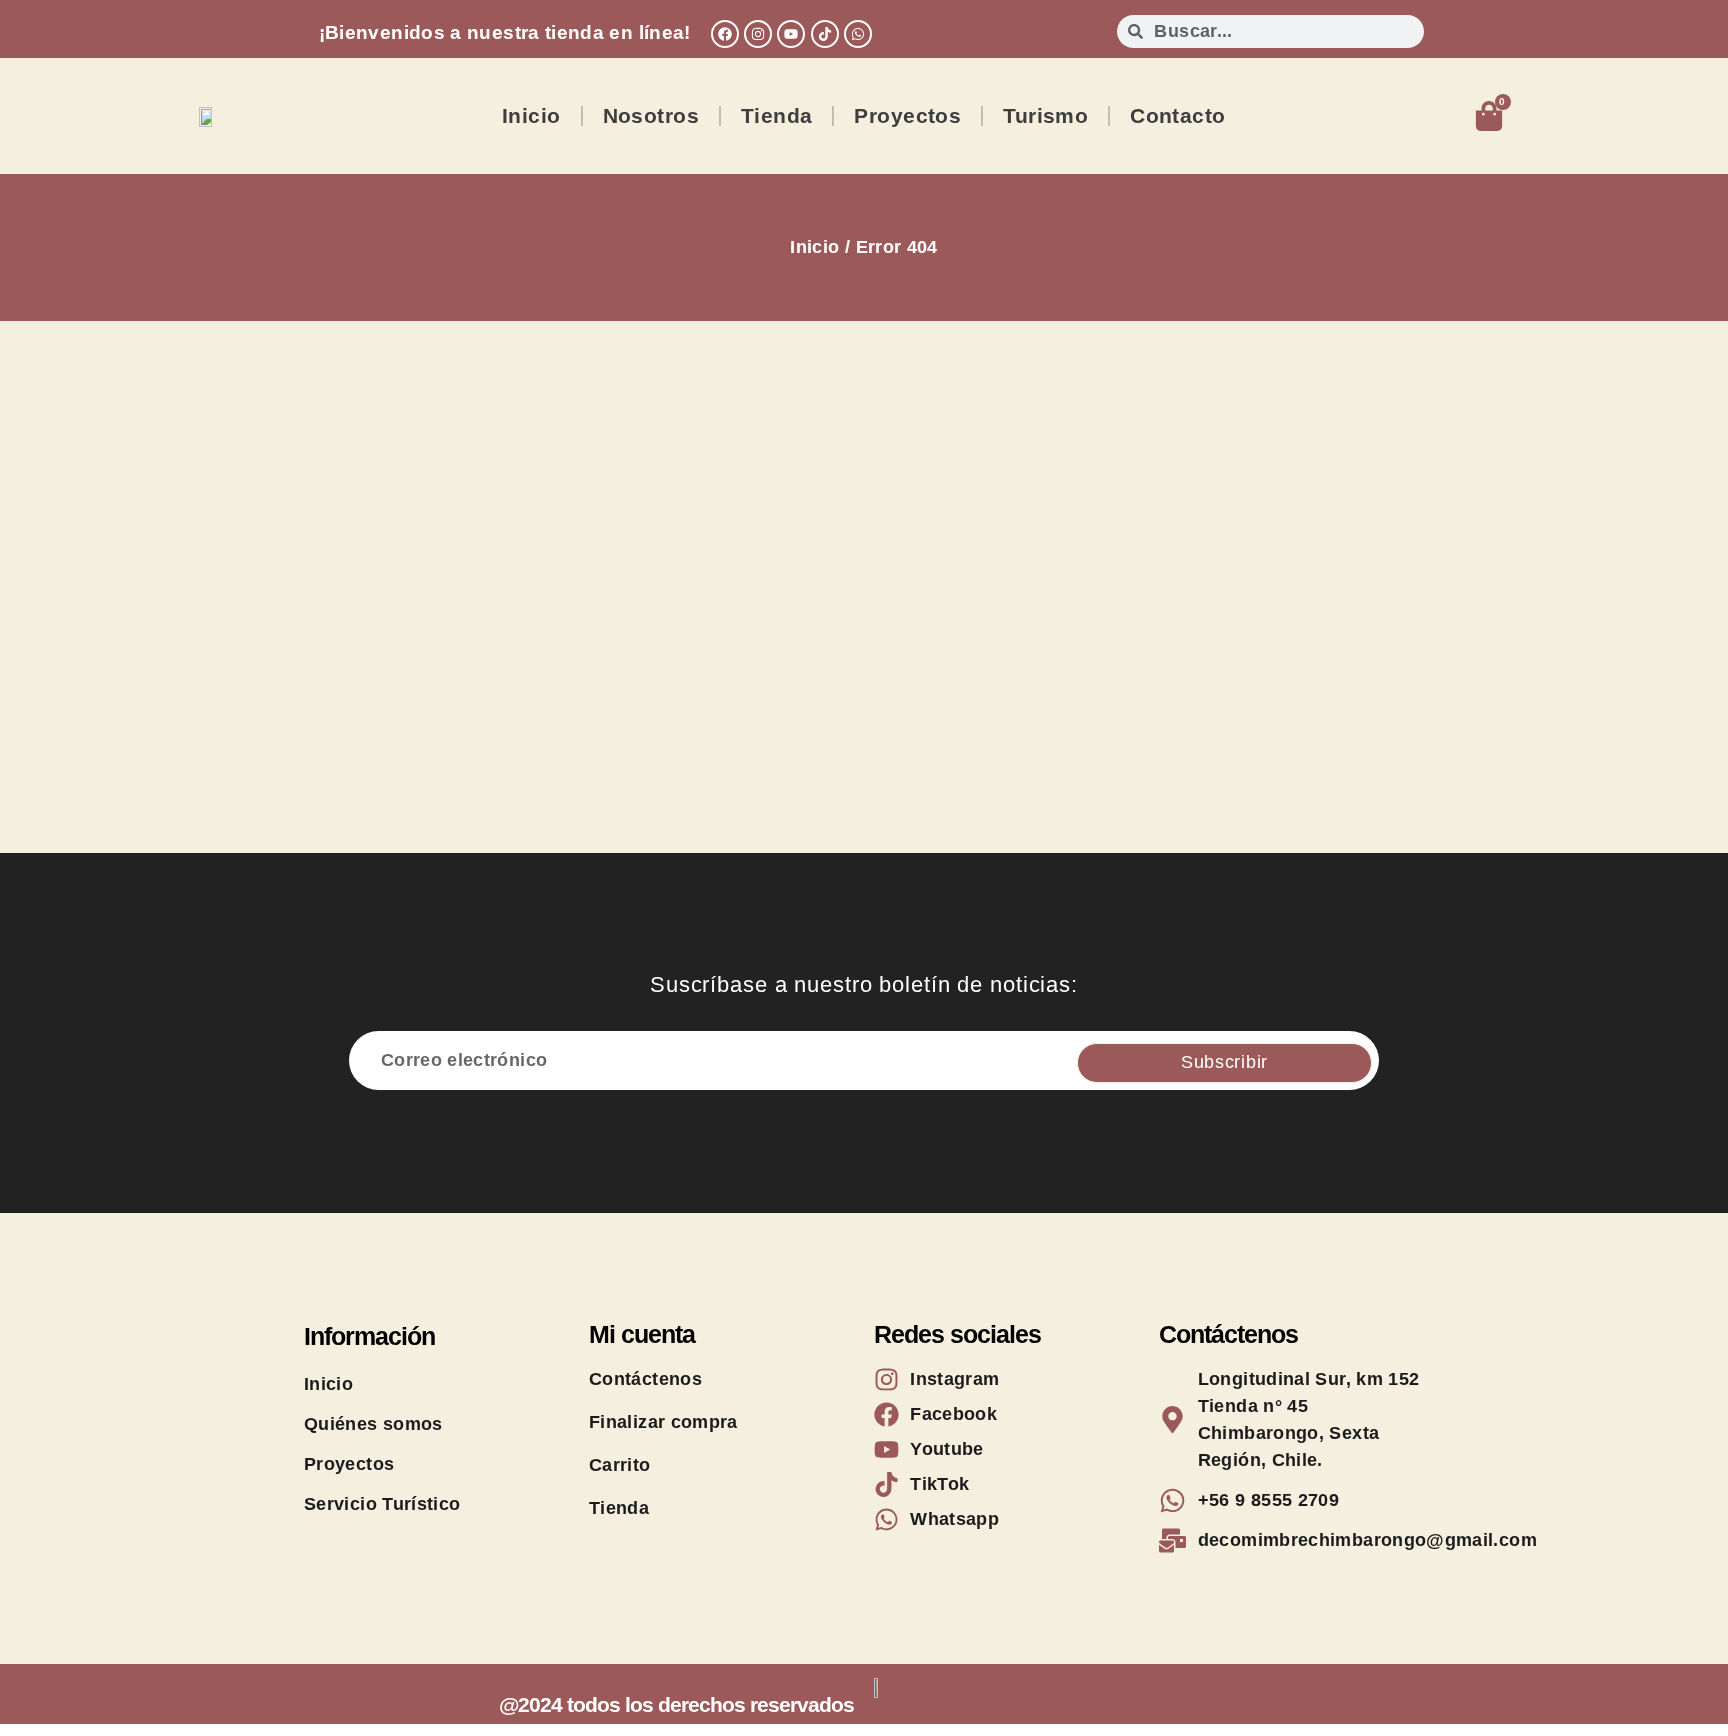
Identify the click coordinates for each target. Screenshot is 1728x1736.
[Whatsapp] (858, 34)
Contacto (1177, 115)
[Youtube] (791, 34)
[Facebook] (725, 34)
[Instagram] (758, 34)
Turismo (1045, 115)
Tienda (777, 115)
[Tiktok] (825, 34)
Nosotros (651, 115)
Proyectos (907, 115)
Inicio (531, 115)
